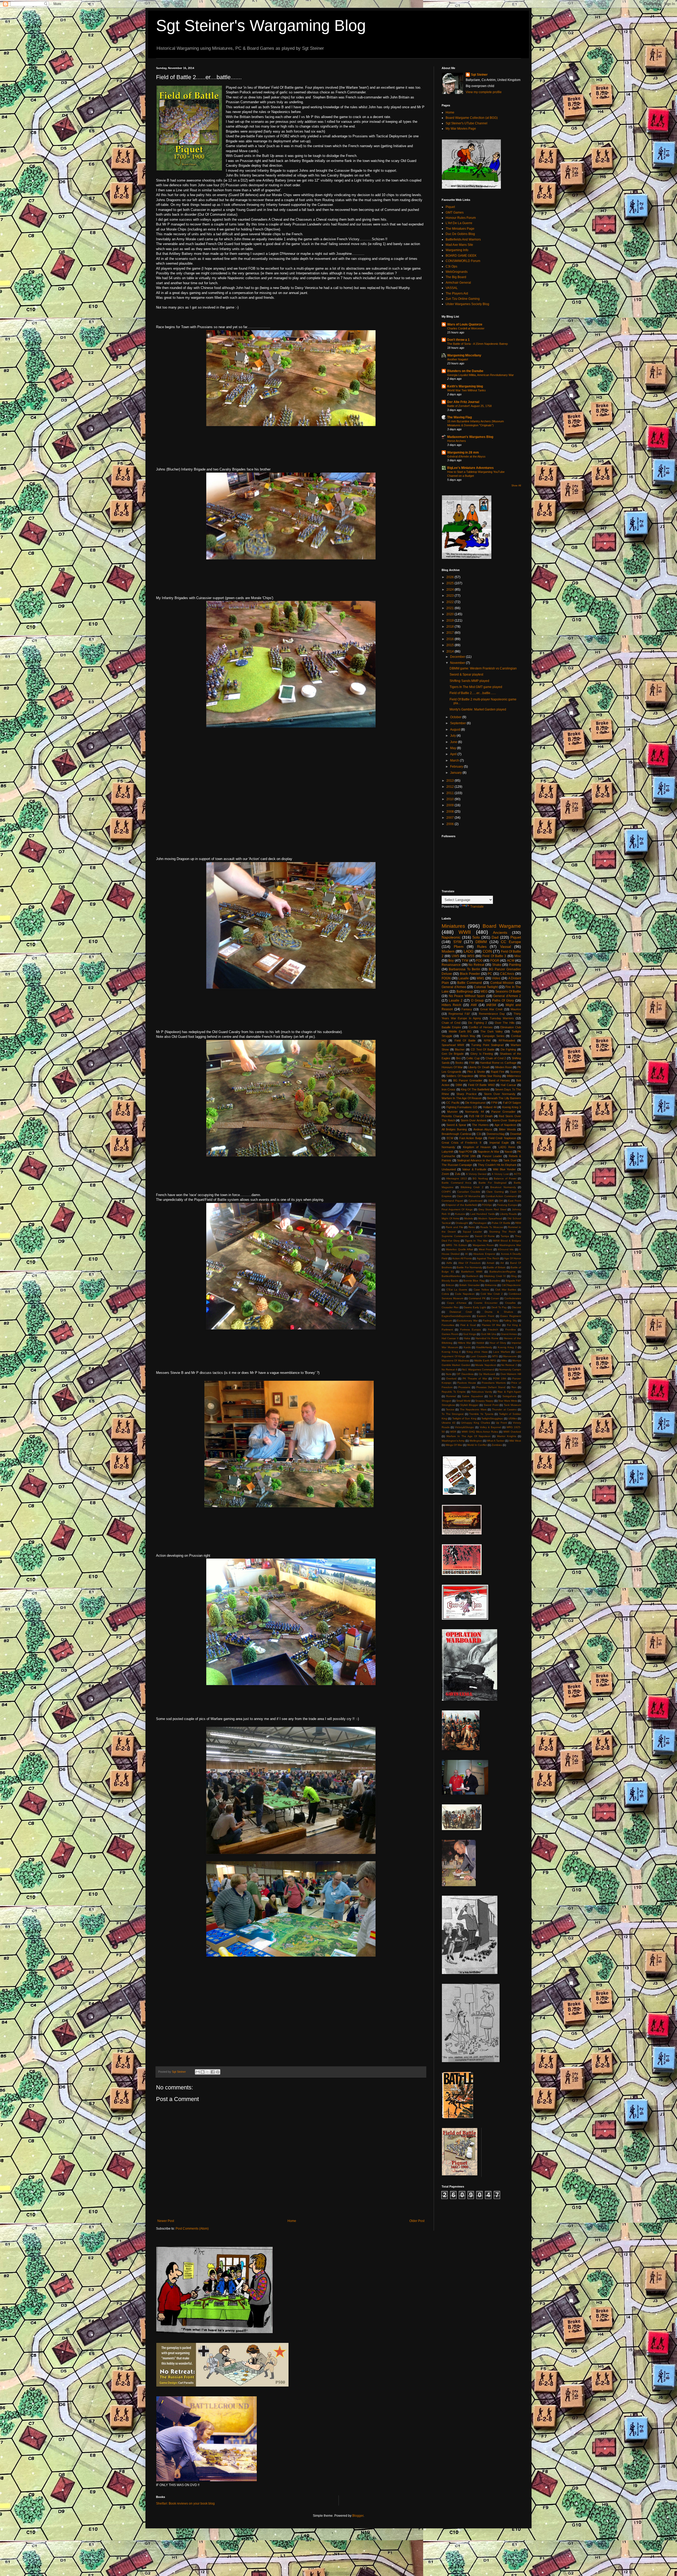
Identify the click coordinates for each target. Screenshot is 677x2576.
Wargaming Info (457, 250)
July (453, 736)
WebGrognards (457, 272)
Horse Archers (457, 441)
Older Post (417, 2221)
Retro (472, 1227)
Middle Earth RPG (485, 1361)
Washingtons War (510, 1245)
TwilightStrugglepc (492, 1418)
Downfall (516, 1134)
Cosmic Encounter (486, 1303)
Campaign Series (493, 1036)
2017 (450, 633)
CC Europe (511, 942)
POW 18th (469, 1156)
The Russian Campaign (457, 1165)
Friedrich (493, 1330)
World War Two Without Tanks (466, 390)
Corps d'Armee (457, 1303)
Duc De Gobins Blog (460, 234)
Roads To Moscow (492, 1227)
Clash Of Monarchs (469, 1196)
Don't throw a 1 (458, 340)
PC (490, 974)
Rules (482, 947)
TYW (465, 961)
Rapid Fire (498, 1072)
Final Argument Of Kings (457, 1209)
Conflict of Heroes (481, 1027)
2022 (450, 602)
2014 (450, 651)
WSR (453, 1432)
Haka (467, 1338)
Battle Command (470, 983)
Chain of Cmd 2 (496, 1058)
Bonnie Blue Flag (474, 1281)
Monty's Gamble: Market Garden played (478, 709)
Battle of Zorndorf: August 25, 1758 (469, 406)
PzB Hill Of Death (481, 1116)
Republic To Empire (454, 1392)
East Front (514, 1201)
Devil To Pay (499, 1307)
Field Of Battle (465, 1040)
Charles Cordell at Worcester (466, 328)
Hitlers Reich (451, 1005)
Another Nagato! (458, 359)
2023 (450, 596)
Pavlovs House (467, 1383)
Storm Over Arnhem (474, 1120)
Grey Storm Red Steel (492, 1209)
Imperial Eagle (499, 1143)
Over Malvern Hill (511, 1374)
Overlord (451, 1378)
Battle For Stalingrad (493, 1183)
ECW (450, 1138)
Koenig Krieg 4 (451, 1352)
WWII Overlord (512, 1432)
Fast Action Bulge (471, 1138)
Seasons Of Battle (508, 992)
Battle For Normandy (469, 1267)
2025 (450, 583)
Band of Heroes (499, 1080)
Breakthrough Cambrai (456, 1134)
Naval (508, 1152)
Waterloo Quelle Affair (459, 1249)
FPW (494, 1103)
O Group (477, 1000)
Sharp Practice (466, 1094)
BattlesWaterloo (451, 1276)
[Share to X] (208, 2072)
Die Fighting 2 (477, 1023)
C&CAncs (507, 974)
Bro (458, 1058)
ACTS (517, 1174)
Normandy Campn (510, 1370)
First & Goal (468, 1325)
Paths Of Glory (503, 1000)
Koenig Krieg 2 (507, 1347)
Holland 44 (490, 1107)
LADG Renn (507, 1147)
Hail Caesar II (450, 1338)
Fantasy (467, 1009)
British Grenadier (470, 1285)
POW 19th (500, 1378)
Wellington (476, 1441)
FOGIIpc (487, 1205)
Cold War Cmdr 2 (492, 1294)
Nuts (449, 1374)
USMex (513, 1418)
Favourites (448, 1325)
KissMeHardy (484, 1347)
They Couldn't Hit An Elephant (497, 1165)
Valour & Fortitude (474, 1169)
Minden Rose (504, 1067)
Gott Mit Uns (489, 1334)
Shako (497, 965)
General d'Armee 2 (507, 996)
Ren (514, 1387)
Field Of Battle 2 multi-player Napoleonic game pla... (483, 701)
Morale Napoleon (486, 1365)
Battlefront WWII (472, 1272)
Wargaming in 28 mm (463, 452)
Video (496, 978)
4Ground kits (506, 1249)
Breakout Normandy (503, 1187)
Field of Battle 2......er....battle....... (473, 693)
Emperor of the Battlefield (461, 1205)
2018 (450, 627)
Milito (504, 1361)
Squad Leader (472, 1232)
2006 (450, 824)
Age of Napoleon (505, 1125)
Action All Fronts (462, 1258)
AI (466, 1254)
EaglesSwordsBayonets (456, 1316)
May (454, 748)
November (458, 663)
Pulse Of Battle (501, 1223)
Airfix (449, 1263)
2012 (450, 787)
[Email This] (198, 2072)
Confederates (513, 1298)
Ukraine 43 (449, 1423)
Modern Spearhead (490, 1218)
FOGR (495, 961)
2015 (450, 645)
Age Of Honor (513, 1258)
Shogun (447, 1401)
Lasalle (464, 978)
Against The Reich (488, 1258)
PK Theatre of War (475, 1378)
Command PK (477, 1298)
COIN (487, 951)
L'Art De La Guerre (459, 223)
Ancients (500, 932)
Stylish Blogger (469, 1405)
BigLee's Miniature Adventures (470, 468)
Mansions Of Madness (455, 1361)
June (454, 742)
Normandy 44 (474, 1112)
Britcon (450, 1285)
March (455, 760)
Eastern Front (486, 1316)
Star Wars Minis (508, 1401)
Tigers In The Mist (476, 1241)
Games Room (450, 1334)
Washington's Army (453, 1441)
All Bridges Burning (454, 1129)
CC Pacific (453, 1103)
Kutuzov (460, 1214)
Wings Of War (454, 1445)
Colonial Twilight (486, 987)
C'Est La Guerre (457, 1290)
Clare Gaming (495, 1192)
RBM (518, 1223)
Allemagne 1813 (456, 1178)
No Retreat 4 (449, 1370)
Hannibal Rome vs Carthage (498, 1063)
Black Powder (470, 974)
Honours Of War (452, 1067)
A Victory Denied (476, 1174)
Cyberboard (475, 1201)
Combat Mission (502, 983)
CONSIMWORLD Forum (463, 261)
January (456, 773)
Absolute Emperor (484, 1254)
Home (292, 2221)
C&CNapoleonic (511, 1285)
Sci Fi (493, 1396)
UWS (455, 956)
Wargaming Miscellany (464, 355)
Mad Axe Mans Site (459, 245)
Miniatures (453, 926)
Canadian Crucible (469, 1192)
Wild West (515, 1441)
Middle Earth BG (460, 1031)
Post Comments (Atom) (192, 2229)
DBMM (481, 942)
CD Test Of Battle (483, 1049)
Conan (495, 1298)
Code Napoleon (465, 1294)
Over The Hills (505, 1023)
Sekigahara (509, 1396)
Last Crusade (479, 1356)
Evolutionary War (467, 1321)
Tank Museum (512, 1405)
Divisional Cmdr (461, 1312)
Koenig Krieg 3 (512, 1107)
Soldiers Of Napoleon (460, 1076)
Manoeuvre (510, 1356)
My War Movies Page (461, 129)
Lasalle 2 (456, 1000)
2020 (450, 614)
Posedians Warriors (494, 1383)
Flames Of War (491, 1325)
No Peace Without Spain (467, 996)
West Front (485, 1249)
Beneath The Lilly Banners (504, 1098)
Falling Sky (510, 1321)
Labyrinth (448, 1152)
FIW (472, 1063)
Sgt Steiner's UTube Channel (466, 123)
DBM (459, 1085)
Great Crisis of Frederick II (461, 1143)
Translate (477, 907)
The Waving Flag (459, 417)
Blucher (460, 1049)
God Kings (470, 1334)
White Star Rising (490, 1076)
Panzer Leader (492, 1156)
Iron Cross (449, 1089)
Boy (451, 961)
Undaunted (449, 1169)
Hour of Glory (498, 1343)
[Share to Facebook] (213, 2072)
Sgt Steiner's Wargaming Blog (261, 26)
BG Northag (480, 1178)
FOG (479, 961)
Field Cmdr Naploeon (502, 1138)
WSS (471, 956)
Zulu (458, 1174)
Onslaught (462, 1223)
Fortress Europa (470, 1330)
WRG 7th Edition (456, 1245)
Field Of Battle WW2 (481, 1085)
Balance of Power (505, 1178)
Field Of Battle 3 (494, 956)
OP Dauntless (465, 1374)
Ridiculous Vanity (482, 1392)
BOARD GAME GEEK (461, 256)
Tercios (450, 1409)
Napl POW (466, 1152)
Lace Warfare (502, 1352)
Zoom (445, 1174)
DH (501, 1201)
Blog (514, 1276)
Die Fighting (508, 1049)
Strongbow (448, 1405)
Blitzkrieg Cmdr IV (495, 1276)
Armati (490, 1263)
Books (459, 1063)
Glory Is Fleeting (482, 1054)
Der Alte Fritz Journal (463, 402)
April (454, 754)
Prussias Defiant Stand (491, 1387)
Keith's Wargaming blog (465, 386)
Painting (515, 965)
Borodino (495, 1281)
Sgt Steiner (479, 75)
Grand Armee (509, 1334)
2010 (450, 799)
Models (468, 1218)
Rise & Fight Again (509, 1392)
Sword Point (491, 1405)
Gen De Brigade (453, 1054)
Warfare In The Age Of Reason (462, 1098)
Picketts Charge (452, 1116)
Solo (476, 937)
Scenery (516, 1072)
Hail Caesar (508, 1085)
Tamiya (505, 1236)
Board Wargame (502, 926)
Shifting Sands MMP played (469, 681)
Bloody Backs (450, 1281)
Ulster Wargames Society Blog (467, 304)
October (456, 717)
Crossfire (510, 1303)
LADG (469, 951)
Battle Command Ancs (456, 1183)
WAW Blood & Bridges (507, 1241)
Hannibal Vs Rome (487, 1338)
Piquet (450, 207)
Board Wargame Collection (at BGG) (472, 118)
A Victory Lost (500, 1174)
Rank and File (455, 1227)
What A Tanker (496, 1441)
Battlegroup (465, 992)
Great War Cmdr (491, 1009)
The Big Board (456, 277)
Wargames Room (483, 1245)
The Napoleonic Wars (473, 1409)
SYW (457, 942)
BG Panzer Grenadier (468, 1080)
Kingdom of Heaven (477, 1147)
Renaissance (451, 965)
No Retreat (476, 965)
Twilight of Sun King (464, 1418)
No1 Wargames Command (478, 1370)
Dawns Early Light (475, 1307)
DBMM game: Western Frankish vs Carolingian (483, 668)
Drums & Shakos (499, 1312)
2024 (450, 590)
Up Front (501, 1423)
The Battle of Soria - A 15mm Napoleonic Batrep (477, 344)
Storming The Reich (503, 1232)
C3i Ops (451, 266)
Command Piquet (452, 1201)
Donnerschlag (496, 1134)
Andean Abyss (483, 1129)
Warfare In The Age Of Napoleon (468, 1436)
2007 (450, 818)
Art (502, 1263)
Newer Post (166, 2221)
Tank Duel (510, 1160)
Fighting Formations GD (462, 1107)
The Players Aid (457, 293)
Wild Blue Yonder (504, 1169)
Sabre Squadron (472, 1396)
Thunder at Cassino (504, 1409)
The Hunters (480, 1125)
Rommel (451, 1396)
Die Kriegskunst (475, 1103)
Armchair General (458, 283)
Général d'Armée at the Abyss (466, 456)
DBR (491, 1201)
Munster (452, 1112)
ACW (511, 961)
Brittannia (491, 1285)
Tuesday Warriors (502, 1018)
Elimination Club (511, 1027)
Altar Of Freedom (469, 1263)
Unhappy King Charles (475, 1423)
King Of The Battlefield (475, 1089)
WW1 (480, 978)
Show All (516, 486)
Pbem (459, 947)
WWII (465, 932)
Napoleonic (451, 937)
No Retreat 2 (509, 1365)
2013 (450, 781)
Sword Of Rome (485, 1236)
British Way (468, 1036)
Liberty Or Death (479, 1067)
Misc (518, 956)
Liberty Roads (508, 1214)
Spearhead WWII (453, 1045)
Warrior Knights (507, 1436)
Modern (448, 951)
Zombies (497, 1445)
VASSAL (452, 288)
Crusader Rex (450, 1307)
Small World (463, 1401)
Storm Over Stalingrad (507, 1120)
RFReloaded (507, 1040)
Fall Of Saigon (512, 1103)
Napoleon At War (488, 1152)
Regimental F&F (459, 1014)
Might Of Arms (450, 1218)
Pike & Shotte (476, 1072)
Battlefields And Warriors (463, 239)
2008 (450, 812)
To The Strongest (453, 1414)
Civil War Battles (506, 1290)
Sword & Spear (456, 1125)
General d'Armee (454, 987)
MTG (495, 1356)
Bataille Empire (451, 1027)
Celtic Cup (473, 1058)
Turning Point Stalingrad (487, 1045)
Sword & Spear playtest (466, 674)
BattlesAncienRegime (503, 1272)
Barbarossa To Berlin (465, 969)
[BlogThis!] (203, 2072)
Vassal (506, 947)
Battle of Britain (496, 1267)
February (457, 767)
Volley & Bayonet (490, 1427)
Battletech (472, 1276)
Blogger (358, 2516)
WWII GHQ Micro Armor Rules (480, 1432)
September (458, 723)
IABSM (491, 1005)
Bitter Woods (507, 1129)
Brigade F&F (513, 1281)
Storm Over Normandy (500, 1094)
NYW (487, 1040)
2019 (450, 621)
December (458, 657)
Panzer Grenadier (503, 1112)
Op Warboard (487, 1374)
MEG (484, 992)
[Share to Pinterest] (218, 2072)
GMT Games (455, 212)
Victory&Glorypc (465, 1427)
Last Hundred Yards (482, 1214)
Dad (495, 937)
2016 (450, 639)
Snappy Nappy (484, 1401)
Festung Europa (507, 1205)
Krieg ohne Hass (477, 1352)
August (456, 730)
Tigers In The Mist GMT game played (476, 687)
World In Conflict (477, 1445)
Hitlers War (464, 1343)
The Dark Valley (492, 1031)
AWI (474, 1005)
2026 (450, 577)
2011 (450, 793)
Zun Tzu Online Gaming (463, 299)
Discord (516, 1307)
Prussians (464, 1387)
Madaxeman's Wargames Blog (470, 437)
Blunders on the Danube (465, 371)
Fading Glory (491, 1321)
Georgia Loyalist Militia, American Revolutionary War (481, 375)
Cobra (445, 1294)
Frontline (511, 1330)
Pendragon (480, 1223)
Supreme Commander (455, 1236)
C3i (479, 1134)
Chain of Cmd (451, 1023)
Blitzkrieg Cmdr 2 (472, 1187)
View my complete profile (484, 92)
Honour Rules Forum (461, 218)
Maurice (516, 1009)
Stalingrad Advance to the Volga (477, 1160)
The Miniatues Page (460, 229)
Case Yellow (481, 1290)
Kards (467, 1347)
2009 (450, 805)
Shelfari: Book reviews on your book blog (185, 2503)
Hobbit (480, 1343)
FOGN (446, 978)
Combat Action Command (501, 1196)
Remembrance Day (492, 1014)
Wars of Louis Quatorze (465, 324)
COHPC (446, 1192)
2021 (450, 608)
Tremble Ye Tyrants (481, 1414)
